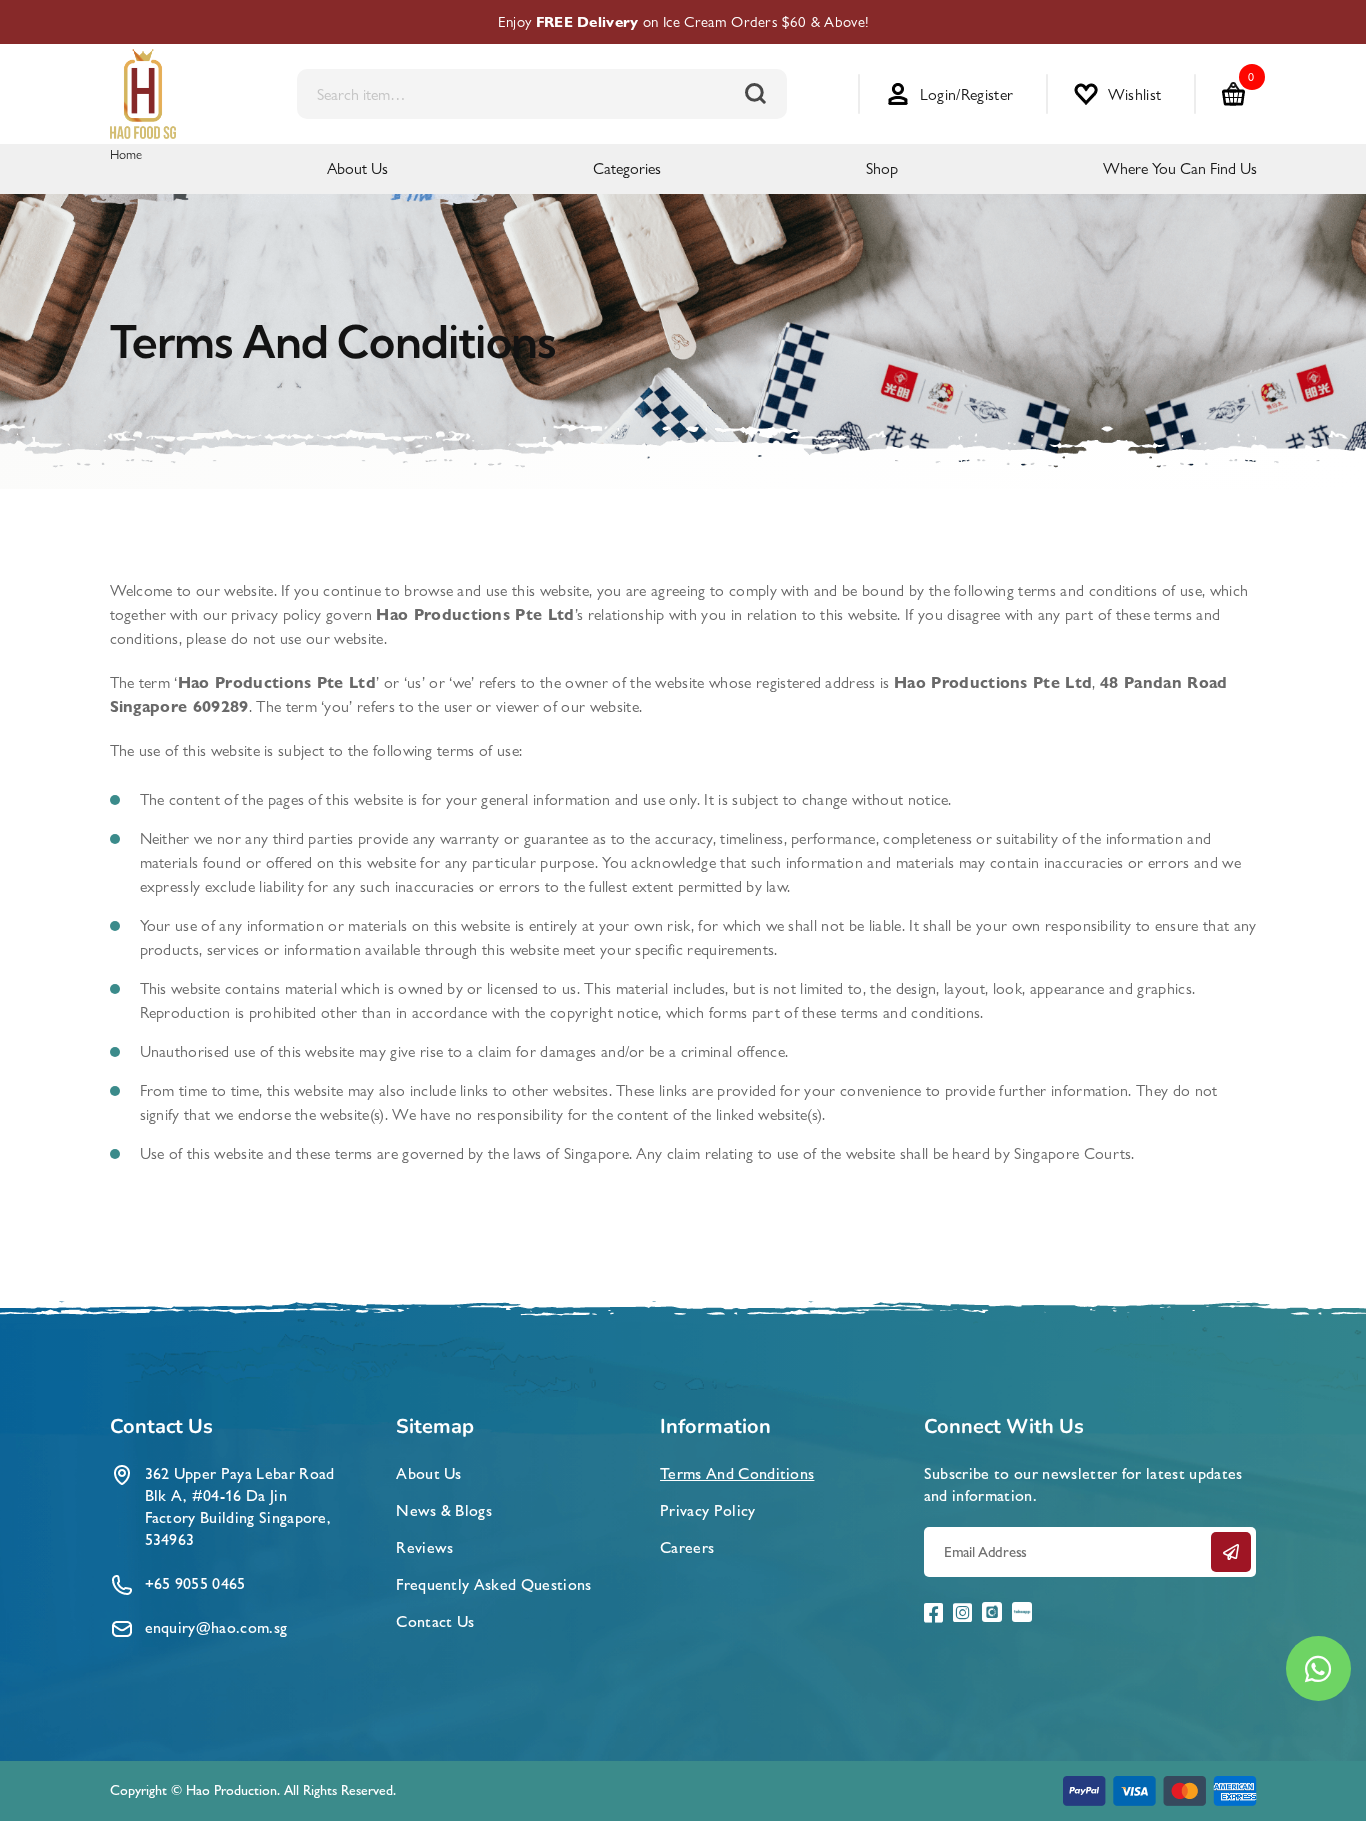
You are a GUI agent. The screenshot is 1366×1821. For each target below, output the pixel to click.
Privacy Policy (707, 1510)
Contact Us (435, 1621)
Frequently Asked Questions (493, 1584)
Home (126, 154)
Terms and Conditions (737, 1473)
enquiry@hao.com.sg (216, 1627)
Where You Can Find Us (1180, 168)
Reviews (424, 1547)
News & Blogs (444, 1510)
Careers (687, 1547)
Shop (882, 168)
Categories (627, 168)
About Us (357, 168)
